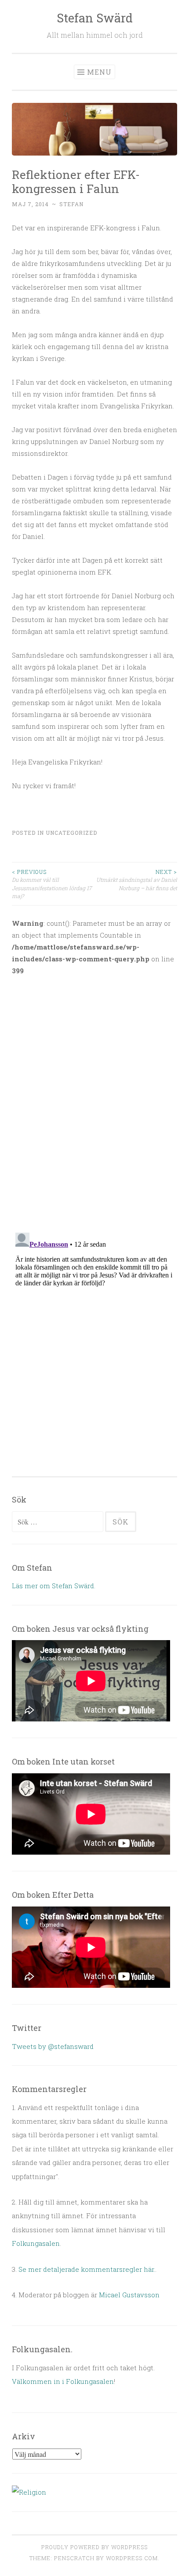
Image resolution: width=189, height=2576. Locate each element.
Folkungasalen (36, 2243)
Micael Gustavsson (129, 2295)
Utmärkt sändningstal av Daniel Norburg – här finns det (137, 880)
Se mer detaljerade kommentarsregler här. (87, 2269)
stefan (71, 204)
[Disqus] (94, 1099)
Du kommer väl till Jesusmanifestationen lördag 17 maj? (52, 884)
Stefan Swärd (95, 18)
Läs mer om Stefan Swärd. (54, 1586)
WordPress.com (132, 2558)
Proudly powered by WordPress (94, 2547)
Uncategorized (71, 833)
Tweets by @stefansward (53, 2046)
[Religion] (29, 2492)
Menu (99, 72)
